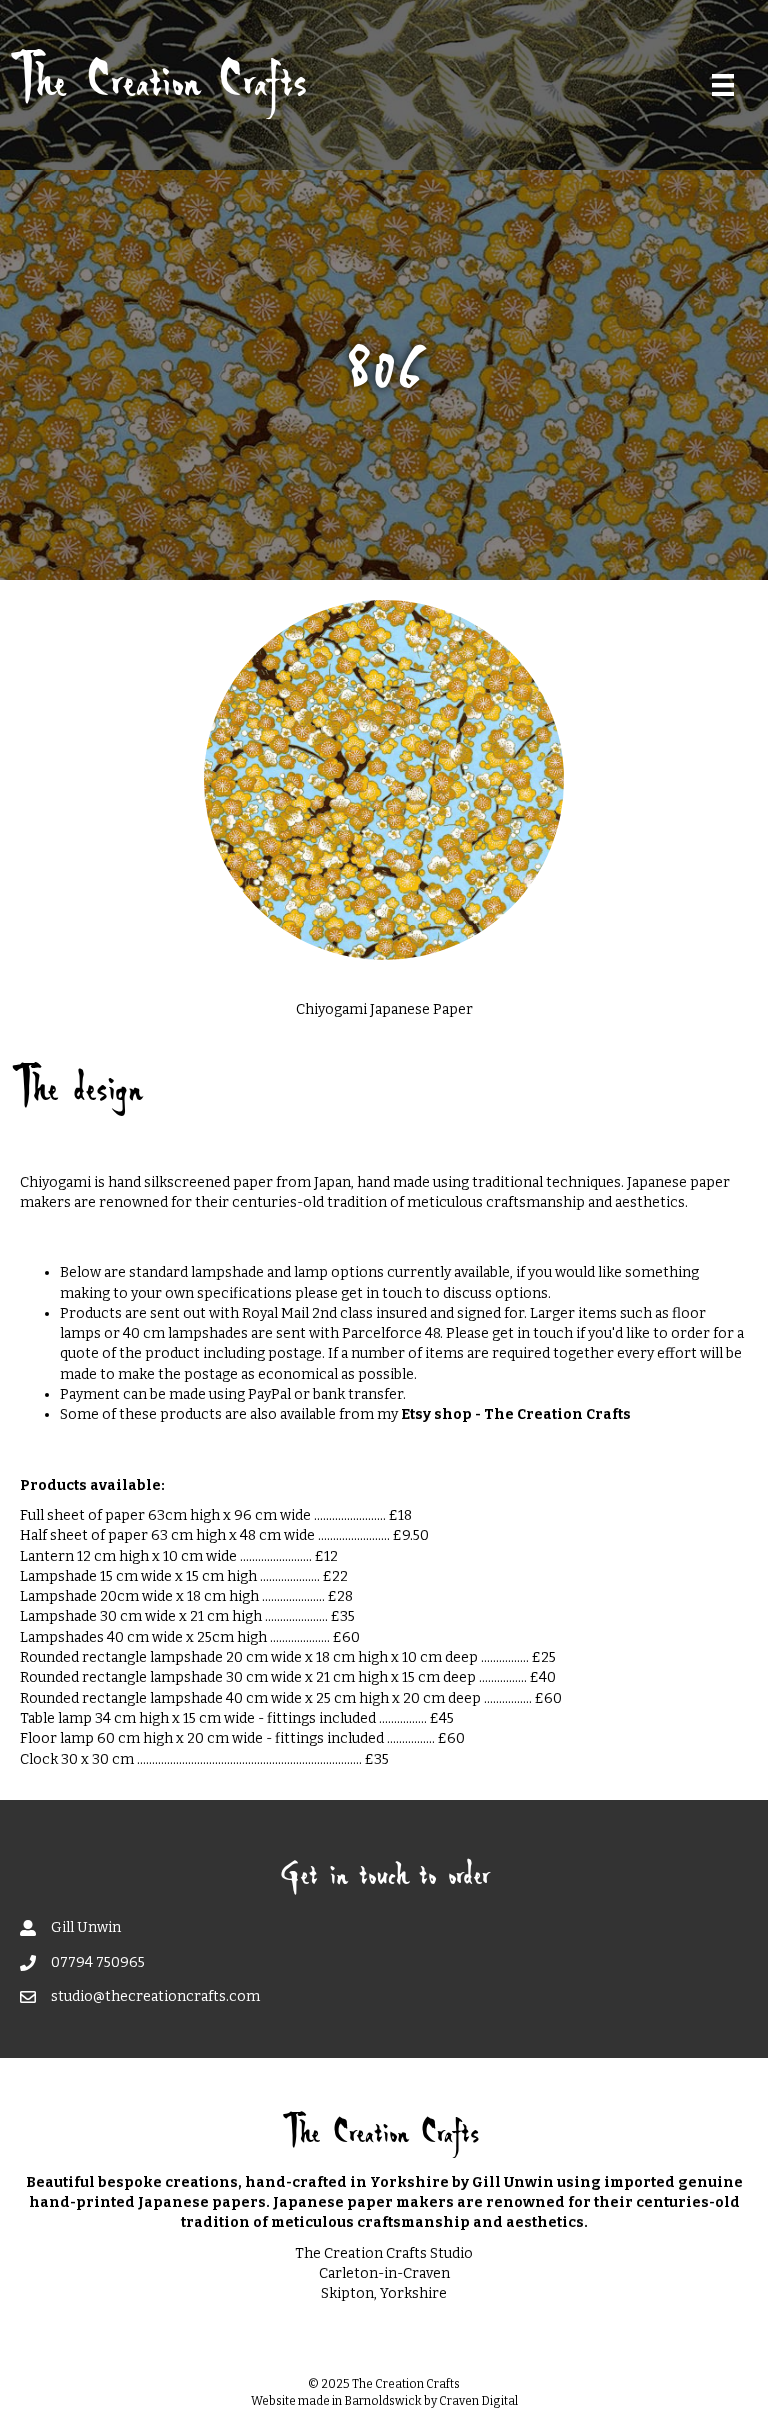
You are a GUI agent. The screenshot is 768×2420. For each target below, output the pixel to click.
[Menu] (723, 85)
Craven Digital (478, 2401)
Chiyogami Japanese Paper (384, 1009)
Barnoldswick (383, 2401)
